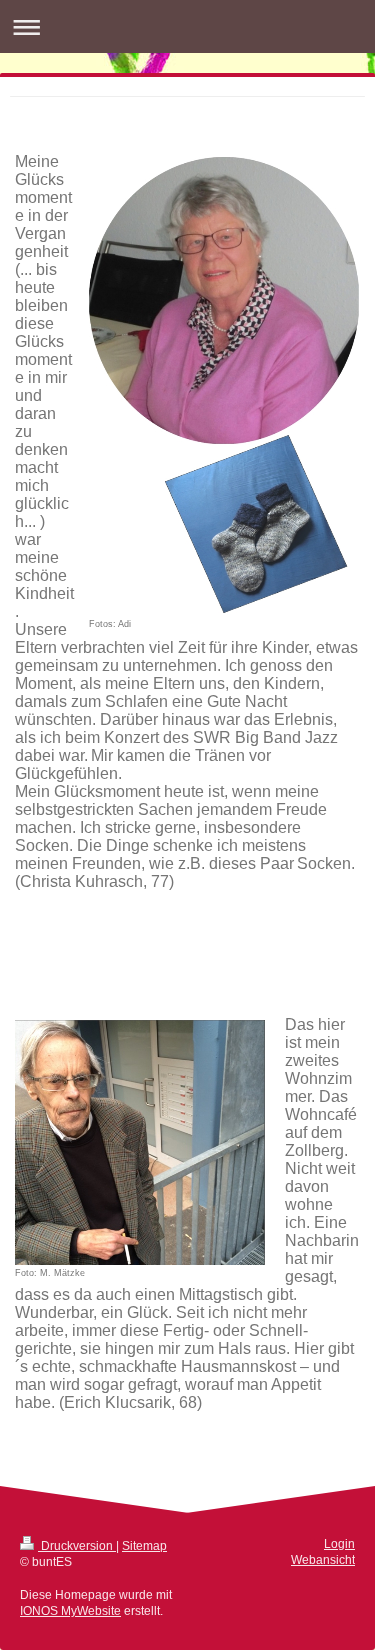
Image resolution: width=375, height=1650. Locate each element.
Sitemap (144, 1545)
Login (339, 1543)
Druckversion (77, 1545)
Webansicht (323, 1559)
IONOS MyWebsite (70, 1610)
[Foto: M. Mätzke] (140, 1142)
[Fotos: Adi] (224, 386)
